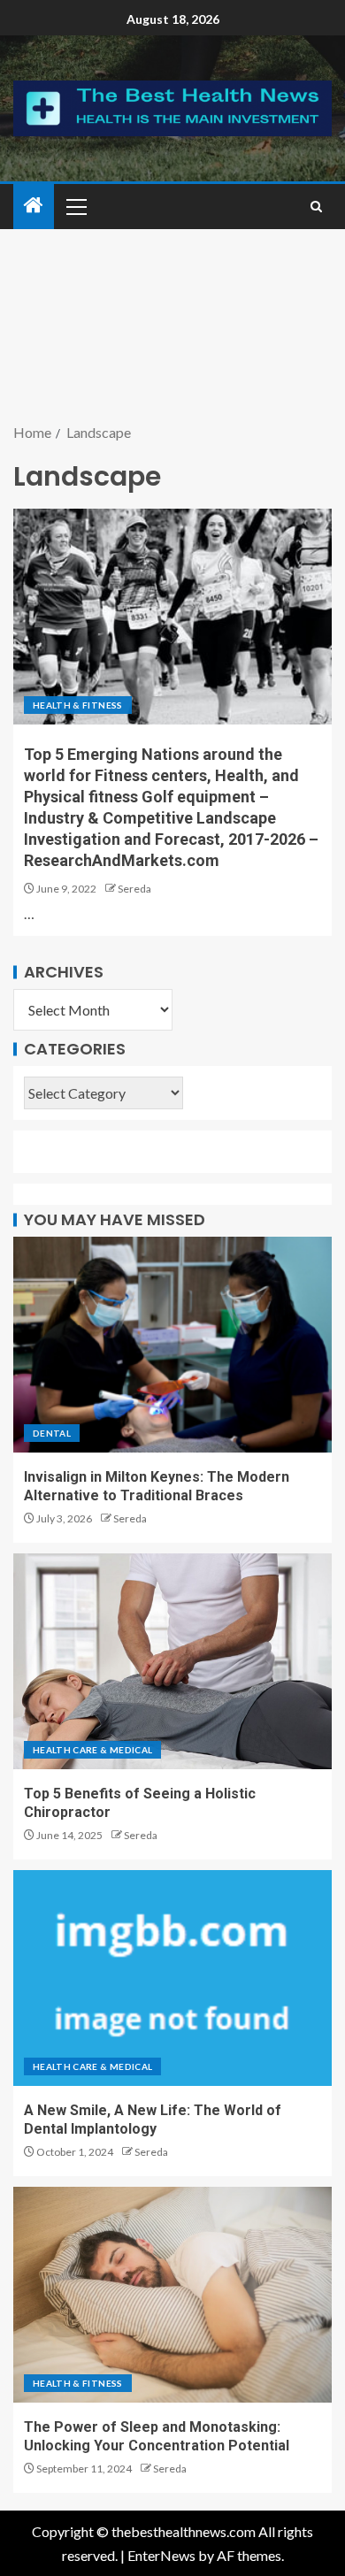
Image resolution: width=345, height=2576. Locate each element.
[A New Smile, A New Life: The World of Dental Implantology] (172, 1978)
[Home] (34, 206)
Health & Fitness (78, 705)
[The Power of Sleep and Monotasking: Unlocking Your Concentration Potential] (172, 2295)
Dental (52, 1433)
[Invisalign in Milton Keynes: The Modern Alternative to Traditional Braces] (172, 1345)
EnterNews (161, 2555)
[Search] (316, 207)
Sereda (134, 889)
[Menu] (75, 206)
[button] (75, 206)
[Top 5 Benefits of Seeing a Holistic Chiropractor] (172, 1661)
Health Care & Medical (92, 1750)
